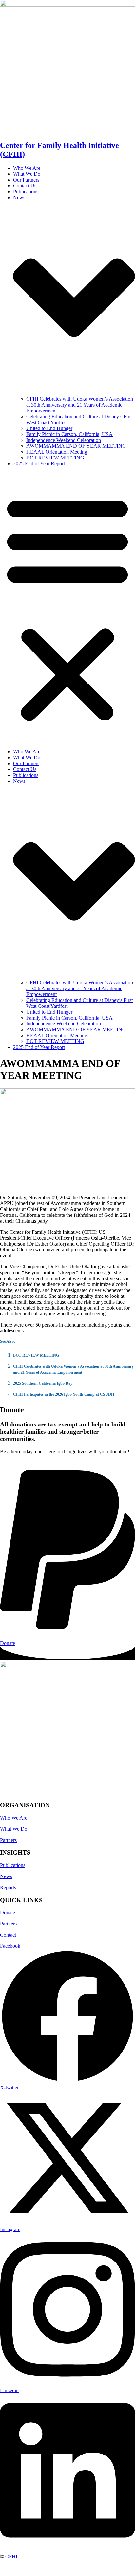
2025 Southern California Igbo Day (43, 1383)
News (6, 1876)
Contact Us (25, 186)
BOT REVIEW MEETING (55, 458)
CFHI (11, 2557)
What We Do (27, 174)
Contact (8, 1935)
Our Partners (26, 180)
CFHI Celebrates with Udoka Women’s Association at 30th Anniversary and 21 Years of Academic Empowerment (80, 405)
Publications (26, 192)
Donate (8, 1913)
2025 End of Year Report (39, 464)
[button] (67, 608)
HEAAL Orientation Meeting (57, 452)
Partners (8, 1840)
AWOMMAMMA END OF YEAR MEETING (76, 446)
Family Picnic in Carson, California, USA (69, 434)
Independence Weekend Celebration (64, 440)
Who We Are (27, 168)
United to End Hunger (49, 428)
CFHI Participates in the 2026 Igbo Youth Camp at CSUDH (64, 1394)
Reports (8, 1887)
